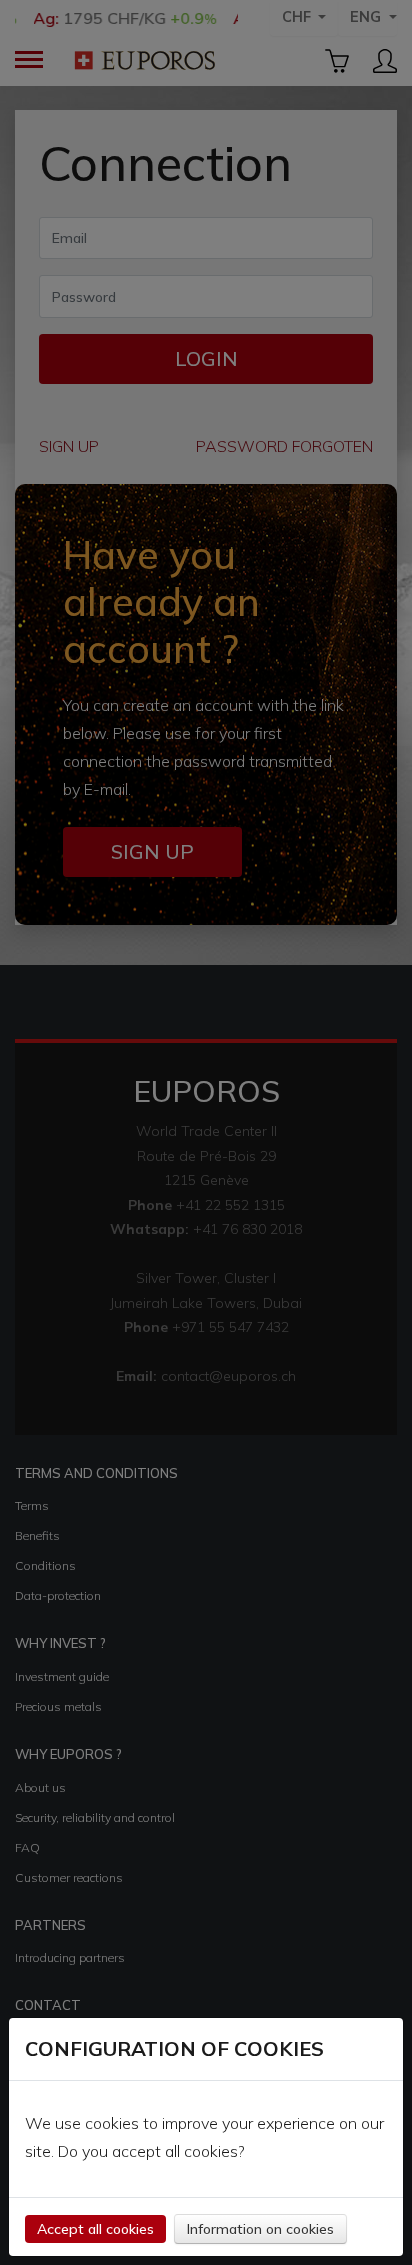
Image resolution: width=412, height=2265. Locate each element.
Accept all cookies (95, 2229)
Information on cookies (260, 2229)
